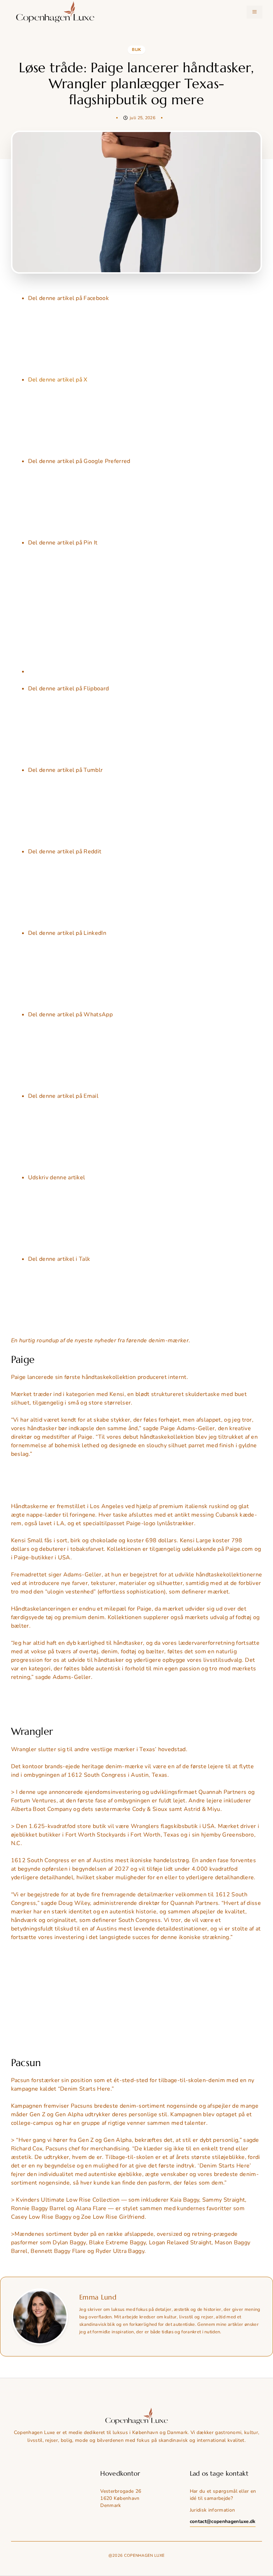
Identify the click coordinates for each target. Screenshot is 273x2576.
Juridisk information (212, 2510)
